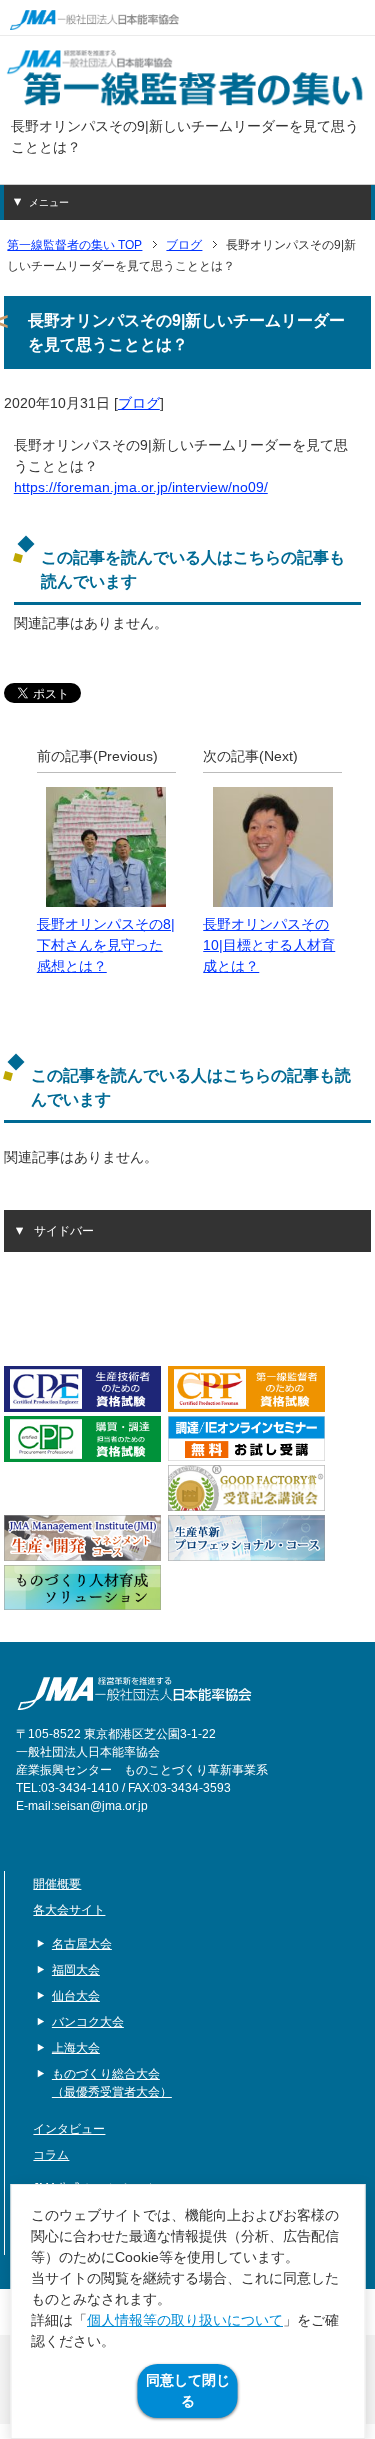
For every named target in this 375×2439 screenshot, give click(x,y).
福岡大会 (76, 1970)
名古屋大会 (82, 1944)
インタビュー (69, 2129)
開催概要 (57, 1884)
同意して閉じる (188, 2390)
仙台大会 (76, 1996)
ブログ (139, 403)
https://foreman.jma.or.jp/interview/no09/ (141, 487)
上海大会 (76, 2048)
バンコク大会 (88, 2022)
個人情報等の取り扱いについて (185, 2320)
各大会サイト (69, 1910)
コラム (51, 2155)
